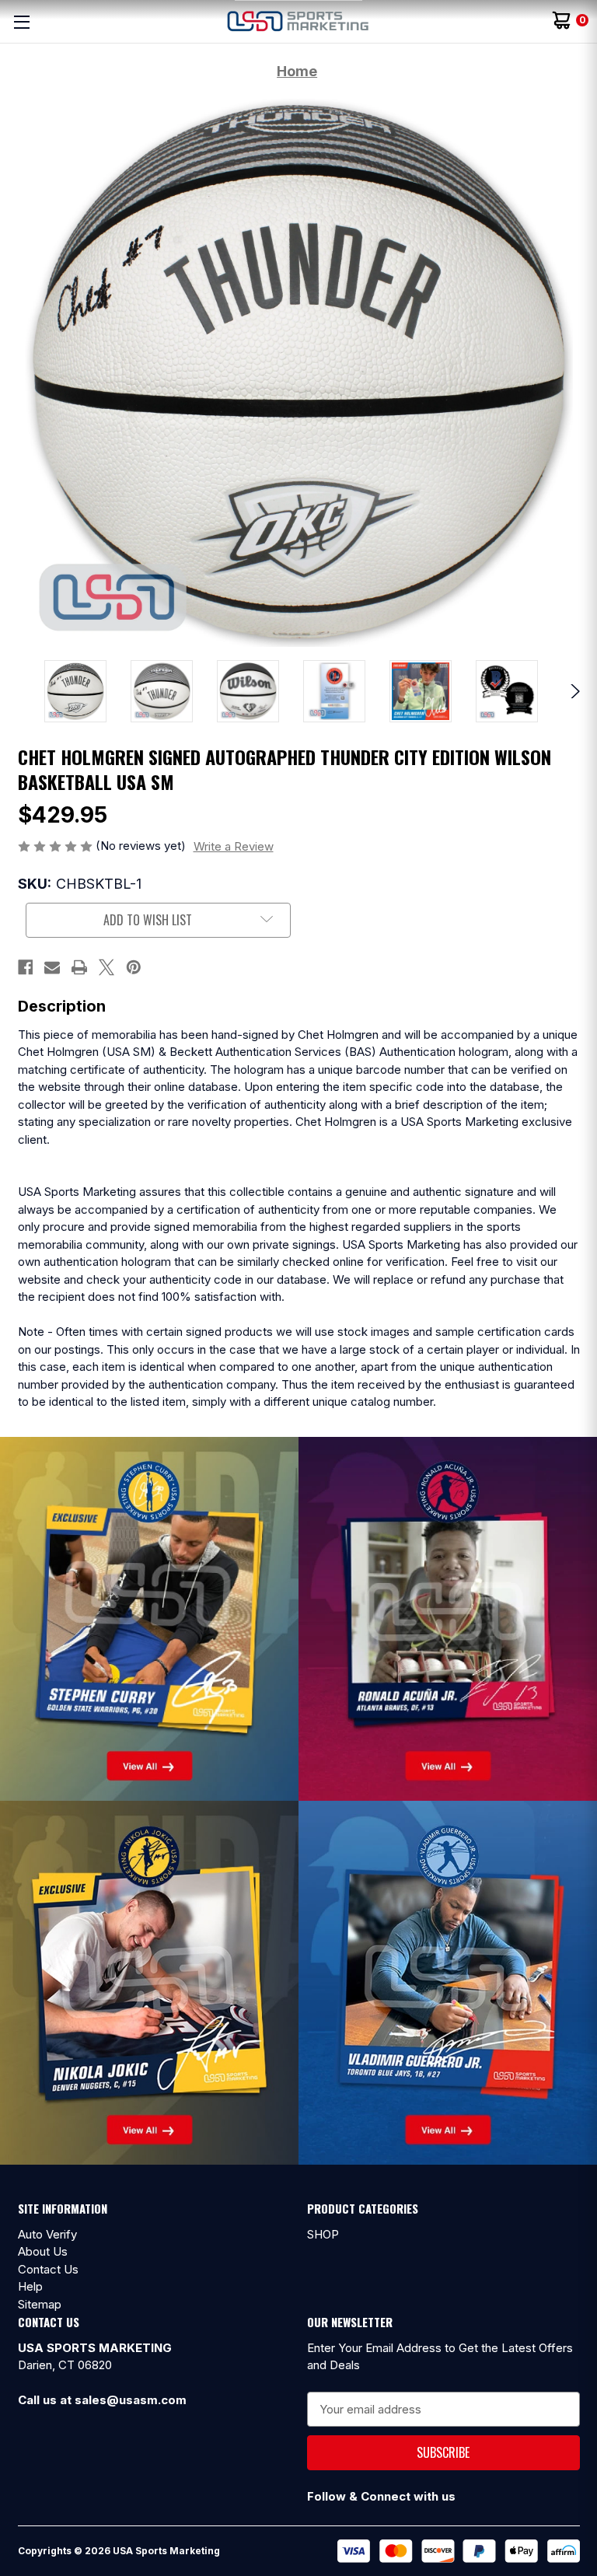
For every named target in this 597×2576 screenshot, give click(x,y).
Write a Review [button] (234, 846)
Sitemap (40, 2304)
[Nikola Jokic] (149, 1982)
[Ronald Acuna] (448, 1618)
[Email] (52, 967)
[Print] (79, 967)
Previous (24, 691)
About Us (43, 2251)
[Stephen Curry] (149, 1618)
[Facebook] (26, 967)
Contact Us (48, 2269)
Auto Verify (47, 2234)
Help (30, 2286)
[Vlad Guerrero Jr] (448, 1982)
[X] (106, 967)
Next (573, 691)
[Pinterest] (134, 967)
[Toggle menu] (21, 21)
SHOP (323, 2234)
